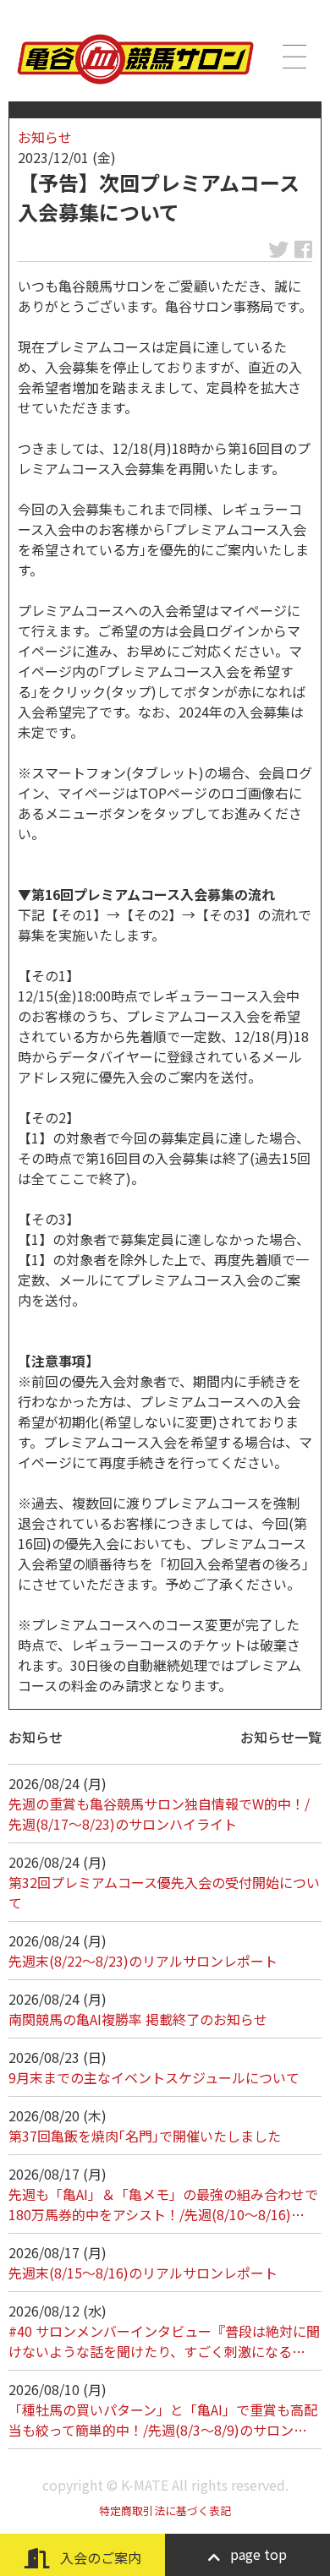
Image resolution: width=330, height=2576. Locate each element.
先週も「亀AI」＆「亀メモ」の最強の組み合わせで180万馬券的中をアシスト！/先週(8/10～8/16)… (163, 2204)
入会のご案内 (99, 2557)
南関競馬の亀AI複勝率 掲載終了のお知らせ (138, 2019)
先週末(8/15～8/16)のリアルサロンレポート (143, 2273)
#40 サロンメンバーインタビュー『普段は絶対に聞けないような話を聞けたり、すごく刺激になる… (164, 2341)
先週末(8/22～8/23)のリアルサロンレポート (143, 1961)
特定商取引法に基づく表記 (165, 2511)
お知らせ (45, 137)
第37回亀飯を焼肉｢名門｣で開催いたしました (145, 2136)
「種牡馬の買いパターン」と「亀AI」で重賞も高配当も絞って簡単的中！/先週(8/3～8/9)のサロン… (163, 2420)
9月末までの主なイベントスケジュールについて (154, 2077)
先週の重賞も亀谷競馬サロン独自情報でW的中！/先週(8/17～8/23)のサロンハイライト (159, 1814)
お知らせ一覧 (281, 1737)
